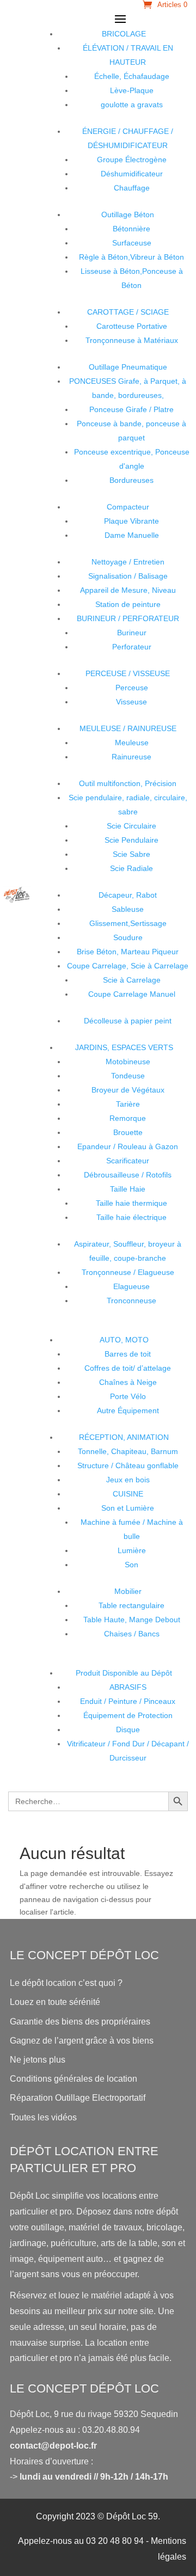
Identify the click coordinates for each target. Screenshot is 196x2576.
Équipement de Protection (128, 1715)
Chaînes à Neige (128, 1382)
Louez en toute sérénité (55, 2002)
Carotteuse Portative (132, 326)
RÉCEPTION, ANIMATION (124, 1437)
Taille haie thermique (131, 1203)
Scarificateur (128, 1161)
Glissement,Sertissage (128, 923)
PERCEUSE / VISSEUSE (128, 673)
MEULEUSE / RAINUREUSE (128, 728)
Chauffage (132, 188)
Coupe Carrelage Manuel (132, 994)
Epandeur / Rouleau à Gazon (128, 1146)
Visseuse (131, 702)
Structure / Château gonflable (128, 1465)
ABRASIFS (128, 1687)
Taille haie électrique (131, 1217)
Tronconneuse (131, 1301)
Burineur (132, 633)
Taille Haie (128, 1189)
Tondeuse (128, 1076)
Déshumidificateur (132, 174)
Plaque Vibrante (131, 521)
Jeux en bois (128, 1480)
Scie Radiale (131, 868)
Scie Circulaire (131, 826)
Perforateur (132, 647)
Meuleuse (132, 743)
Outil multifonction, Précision (128, 783)
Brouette (128, 1132)
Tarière (128, 1104)
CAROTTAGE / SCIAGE (128, 312)
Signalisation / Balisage (128, 576)
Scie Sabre (131, 854)
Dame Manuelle (132, 535)
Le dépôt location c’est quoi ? (66, 1983)
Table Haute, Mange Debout (132, 1620)
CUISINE (128, 1494)
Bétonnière (131, 229)
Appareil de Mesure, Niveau (128, 590)
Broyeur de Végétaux (128, 1090)
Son (131, 1565)
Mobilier (128, 1591)
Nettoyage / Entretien (128, 562)
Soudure (128, 937)
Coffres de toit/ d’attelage (128, 1368)
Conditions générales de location (73, 2079)
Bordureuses (131, 480)
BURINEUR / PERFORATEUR (128, 618)
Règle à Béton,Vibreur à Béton (131, 257)
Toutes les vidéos (43, 2117)
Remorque (128, 1118)
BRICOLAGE (124, 34)
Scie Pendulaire (131, 840)
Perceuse (132, 688)
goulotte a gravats (132, 105)
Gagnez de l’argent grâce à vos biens (82, 2041)
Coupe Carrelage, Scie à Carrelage (128, 966)
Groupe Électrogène (132, 160)
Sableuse (128, 909)
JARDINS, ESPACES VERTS (124, 1047)
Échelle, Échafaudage (132, 76)
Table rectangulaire (131, 1605)
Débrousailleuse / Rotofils (128, 1175)
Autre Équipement (128, 1410)
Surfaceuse (132, 243)
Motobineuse (128, 1062)
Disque (128, 1729)
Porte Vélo (128, 1396)
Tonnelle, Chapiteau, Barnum (128, 1451)
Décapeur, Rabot (128, 895)
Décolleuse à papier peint (128, 1021)
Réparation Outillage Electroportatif (78, 2098)
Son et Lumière (128, 1508)
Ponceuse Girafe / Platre (131, 409)
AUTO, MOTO (124, 1340)
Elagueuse (131, 1286)
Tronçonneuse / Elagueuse (128, 1272)
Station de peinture (128, 604)
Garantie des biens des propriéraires (80, 2022)
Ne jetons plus (38, 2060)
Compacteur (128, 507)
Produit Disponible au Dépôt (124, 1673)
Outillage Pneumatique (128, 367)
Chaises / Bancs (132, 1634)
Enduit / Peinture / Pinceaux (128, 1701)
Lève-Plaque (132, 90)
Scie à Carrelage (132, 980)
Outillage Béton (128, 214)
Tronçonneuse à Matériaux (132, 340)
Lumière (132, 1550)
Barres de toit (128, 1354)
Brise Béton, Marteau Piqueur (128, 952)
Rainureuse (131, 757)
